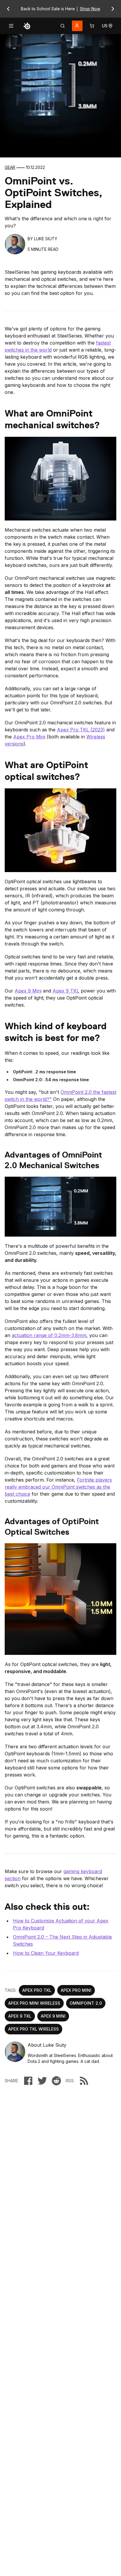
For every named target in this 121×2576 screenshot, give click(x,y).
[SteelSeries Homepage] (27, 26)
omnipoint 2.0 (86, 2003)
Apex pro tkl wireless (33, 2029)
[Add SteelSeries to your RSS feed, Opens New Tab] (84, 2081)
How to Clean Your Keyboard (46, 1953)
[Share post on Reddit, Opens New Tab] (56, 2081)
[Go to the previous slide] (8, 9)
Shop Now (90, 9)
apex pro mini (76, 1990)
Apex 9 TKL (66, 991)
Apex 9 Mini (28, 991)
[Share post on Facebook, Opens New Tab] (28, 2081)
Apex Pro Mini (29, 737)
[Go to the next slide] (113, 9)
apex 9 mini (53, 2016)
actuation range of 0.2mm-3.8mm (49, 1335)
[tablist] (63, 26)
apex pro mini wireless (34, 2003)
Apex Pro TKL (37, 1990)
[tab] (63, 26)
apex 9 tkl (20, 2016)
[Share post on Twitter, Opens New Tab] (42, 2081)
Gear (10, 167)
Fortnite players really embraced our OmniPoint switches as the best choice (58, 1487)
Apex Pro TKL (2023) (81, 730)
